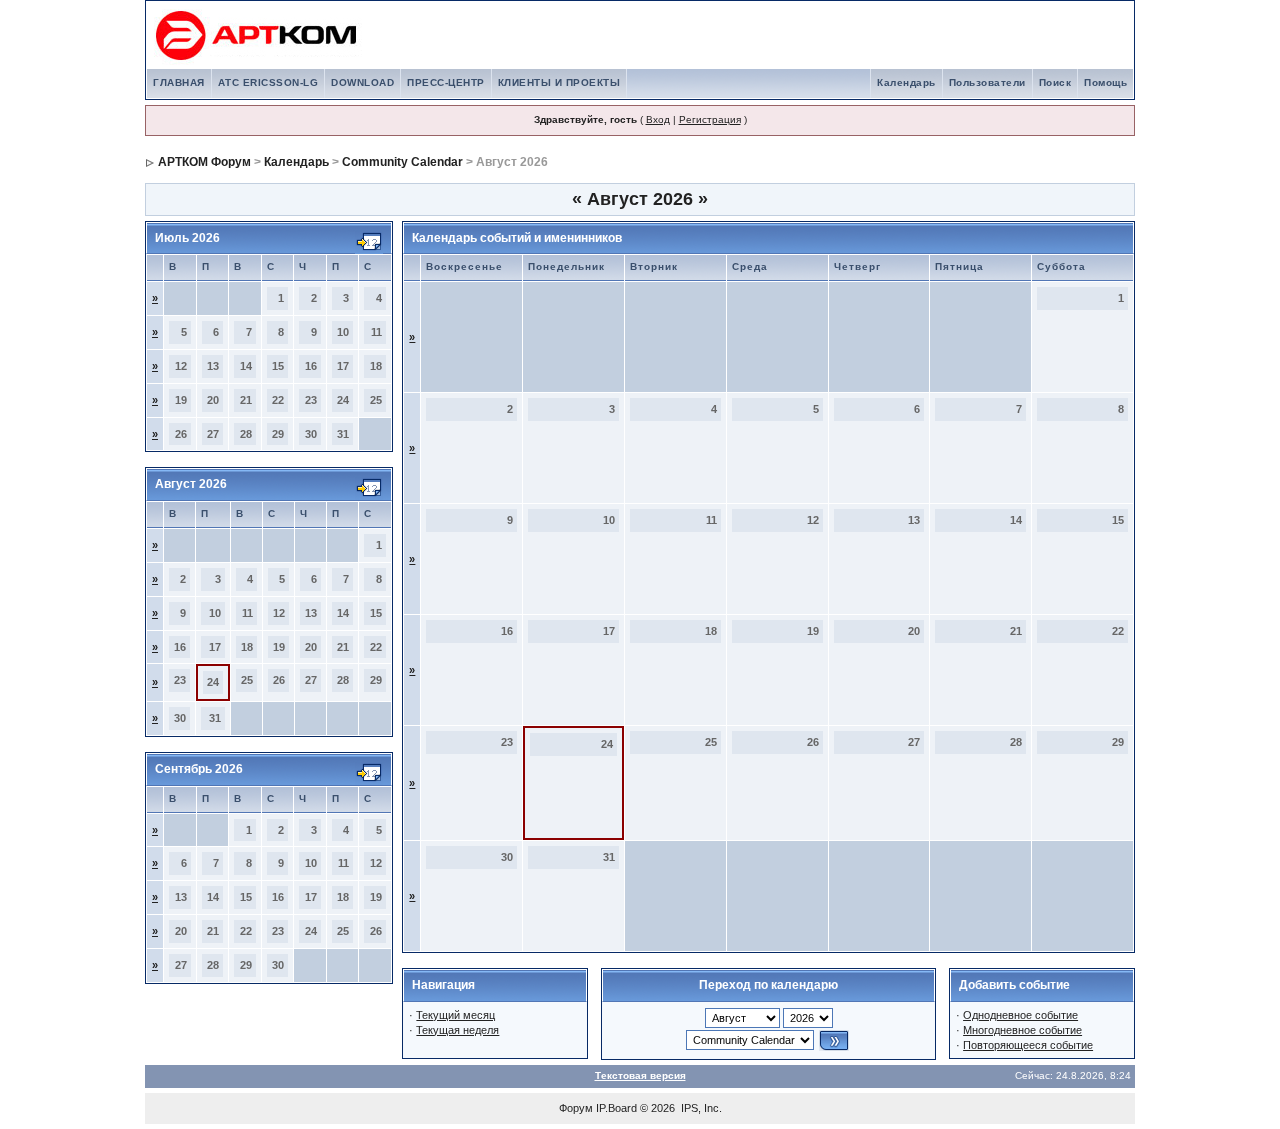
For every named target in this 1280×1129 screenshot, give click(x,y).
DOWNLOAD (362, 82)
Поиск (1055, 82)
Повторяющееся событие (1028, 1045)
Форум (576, 1108)
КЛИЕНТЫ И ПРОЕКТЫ (559, 82)
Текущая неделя (457, 1030)
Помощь (1105, 82)
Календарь (906, 82)
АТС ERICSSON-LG (268, 82)
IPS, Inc (700, 1108)
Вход (658, 119)
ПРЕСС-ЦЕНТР (446, 82)
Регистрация (710, 119)
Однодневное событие (1020, 1015)
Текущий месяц (455, 1015)
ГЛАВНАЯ (179, 82)
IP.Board (616, 1108)
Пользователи (987, 82)
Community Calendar (402, 162)
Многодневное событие (1022, 1030)
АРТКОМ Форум (204, 162)
